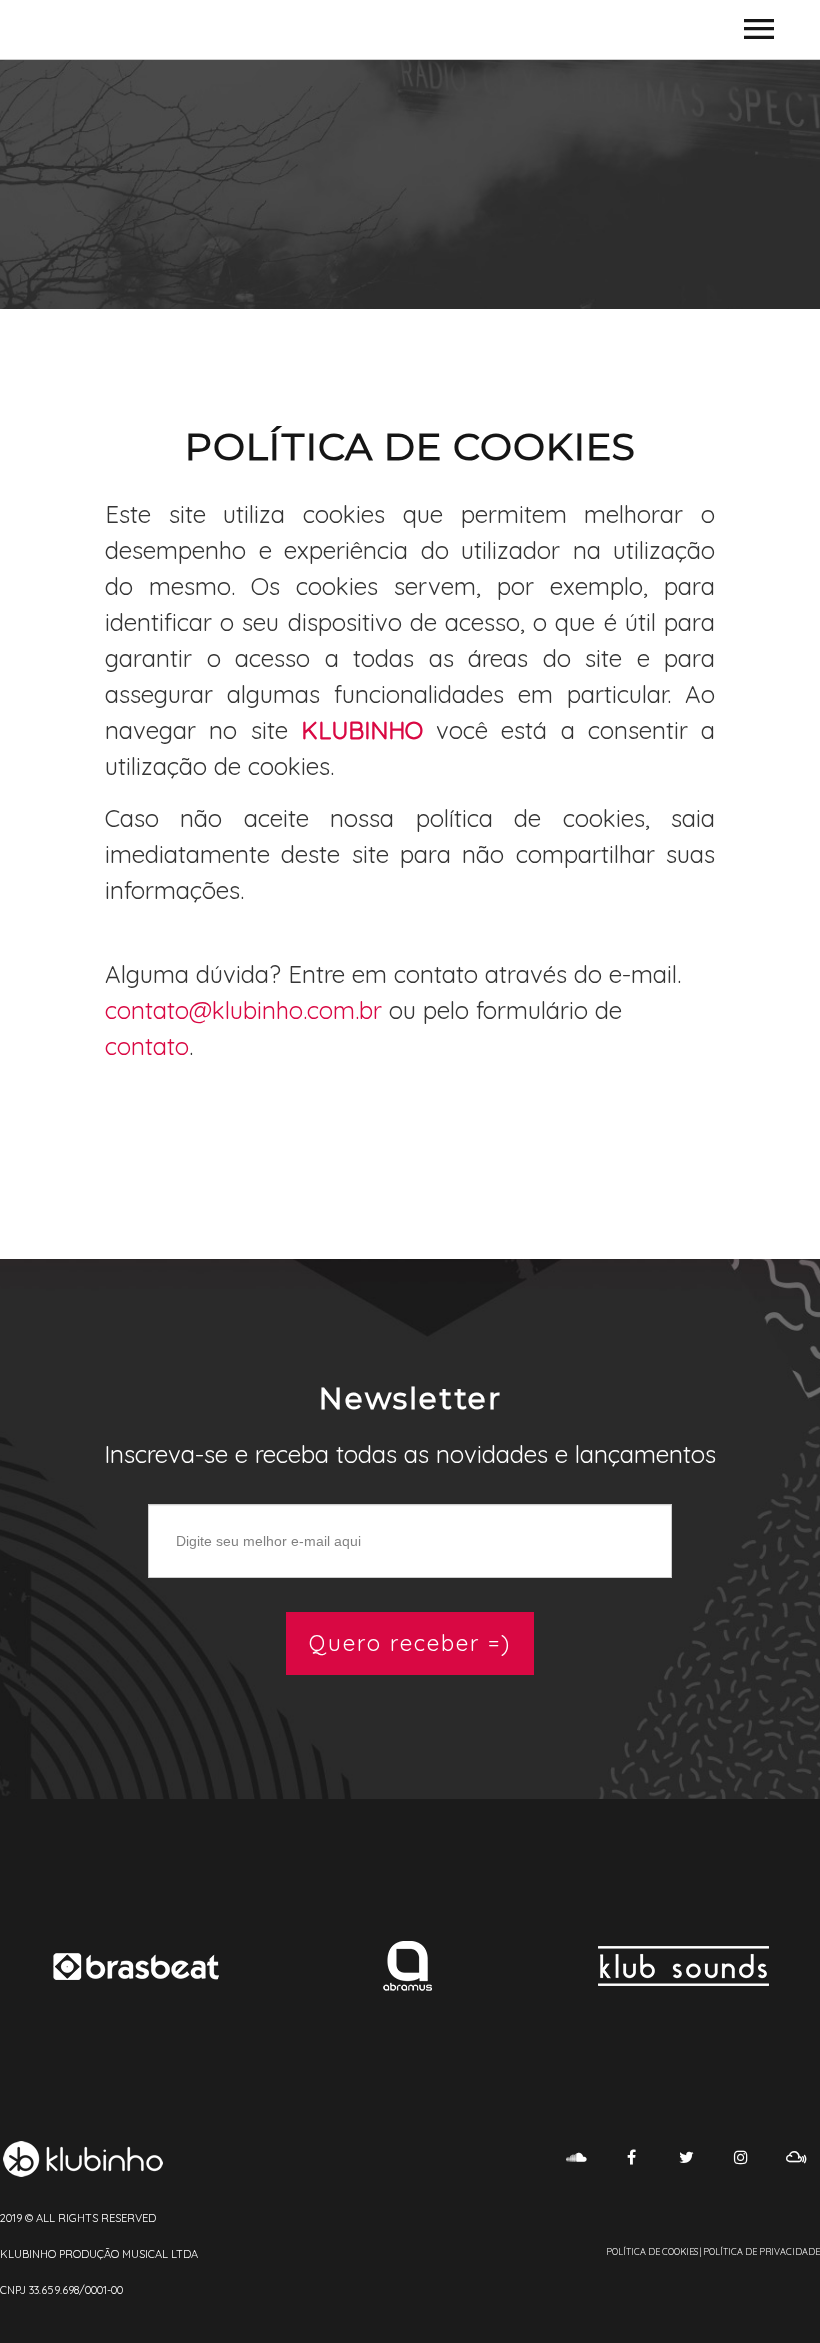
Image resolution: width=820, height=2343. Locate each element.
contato (147, 1046)
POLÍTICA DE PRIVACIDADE (761, 2251)
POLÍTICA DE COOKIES (652, 2251)
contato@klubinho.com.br (243, 1010)
